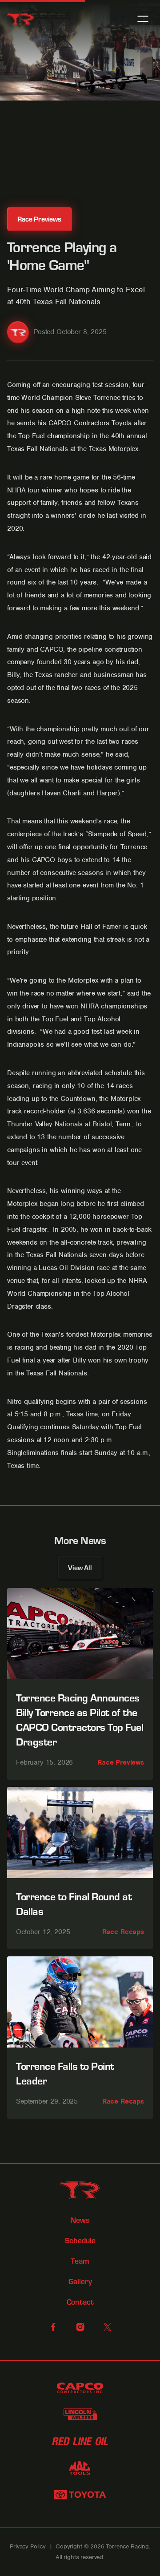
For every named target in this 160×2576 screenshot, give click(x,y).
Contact (80, 2302)
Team (80, 2261)
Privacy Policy (28, 2546)
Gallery (80, 2282)
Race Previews (121, 1762)
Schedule (80, 2241)
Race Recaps (123, 1932)
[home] (20, 19)
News (80, 2220)
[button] (143, 19)
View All (80, 1567)
